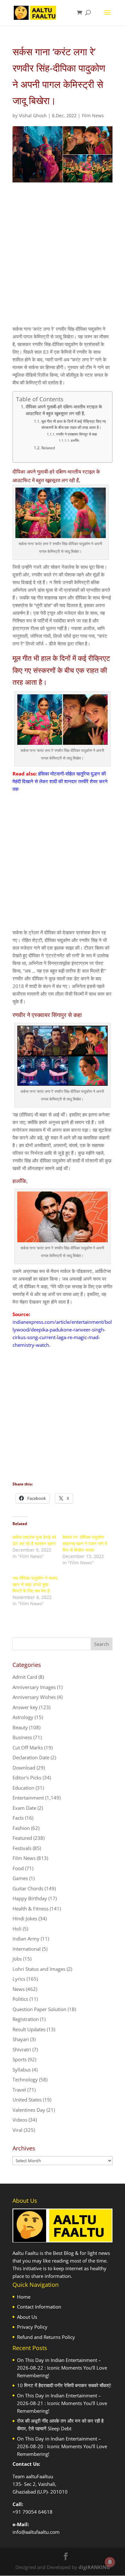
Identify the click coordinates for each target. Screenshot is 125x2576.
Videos (20, 2120)
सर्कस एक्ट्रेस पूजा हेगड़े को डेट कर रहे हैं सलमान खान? (34, 1540)
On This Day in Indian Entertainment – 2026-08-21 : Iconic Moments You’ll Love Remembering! (62, 2403)
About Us (27, 2317)
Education (23, 1788)
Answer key (25, 1707)
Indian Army (26, 1939)
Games (20, 1878)
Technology (25, 2079)
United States (27, 2100)
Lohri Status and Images (39, 1969)
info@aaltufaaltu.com (36, 2532)
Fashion (21, 1828)
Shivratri (22, 2049)
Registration (26, 2019)
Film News (93, 116)
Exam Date (24, 1808)
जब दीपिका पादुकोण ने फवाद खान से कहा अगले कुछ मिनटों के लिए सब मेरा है (35, 1584)
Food (18, 1868)
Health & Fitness (30, 1909)
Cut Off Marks (28, 1747)
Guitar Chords (28, 1888)
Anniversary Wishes (34, 1697)
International (27, 1949)
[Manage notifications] (110, 2562)
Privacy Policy (32, 2327)
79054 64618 (37, 2512)
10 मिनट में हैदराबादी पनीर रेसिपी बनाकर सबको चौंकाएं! (64, 2385)
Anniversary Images (34, 1687)
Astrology (23, 1717)
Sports (20, 2059)
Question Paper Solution (39, 2009)
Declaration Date (31, 1757)
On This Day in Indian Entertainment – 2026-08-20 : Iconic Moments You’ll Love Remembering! (62, 2446)
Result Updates (29, 2029)
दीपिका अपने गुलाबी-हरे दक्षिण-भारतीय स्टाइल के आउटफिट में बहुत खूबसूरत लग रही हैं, (64, 410)
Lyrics (19, 1979)
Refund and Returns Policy (46, 2337)
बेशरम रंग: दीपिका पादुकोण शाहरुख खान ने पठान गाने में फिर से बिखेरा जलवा (85, 1543)
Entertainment (28, 1798)
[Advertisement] (63, 259)
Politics (20, 1999)
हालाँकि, (75, 440)
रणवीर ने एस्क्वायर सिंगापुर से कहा (76, 434)
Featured (22, 1838)
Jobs (17, 1959)
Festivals (22, 1848)
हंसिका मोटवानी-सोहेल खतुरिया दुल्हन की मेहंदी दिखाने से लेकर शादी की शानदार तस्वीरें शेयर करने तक (60, 781)
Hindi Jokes (25, 1918)
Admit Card (25, 1677)
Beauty (20, 1727)
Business (22, 1737)
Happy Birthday (30, 1898)
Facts (18, 1818)
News (19, 1989)
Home (24, 2297)
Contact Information (39, 2307)
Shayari (21, 2039)
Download (24, 1768)
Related (48, 448)
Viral (17, 2130)
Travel (19, 2090)
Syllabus (22, 2070)
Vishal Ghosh (33, 116)
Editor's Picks (27, 1778)
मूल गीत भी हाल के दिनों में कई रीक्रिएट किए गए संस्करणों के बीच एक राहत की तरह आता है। (74, 424)
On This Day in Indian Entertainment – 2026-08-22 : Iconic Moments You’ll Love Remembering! (62, 2368)
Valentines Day (29, 2110)
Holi (17, 1929)
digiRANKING (94, 2567)
